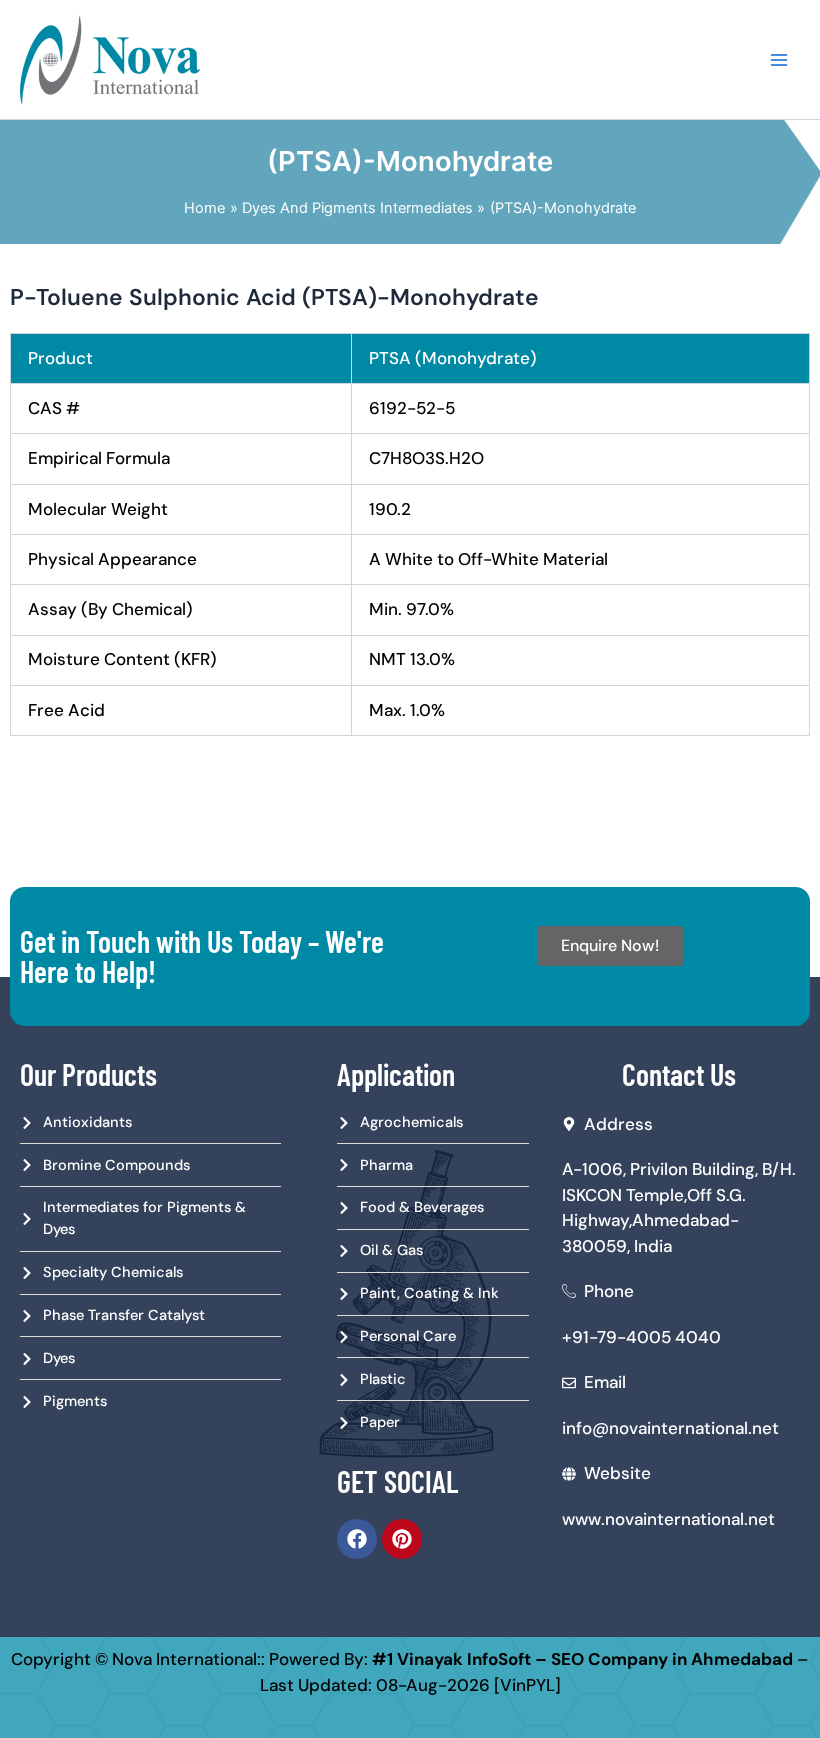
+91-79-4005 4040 (641, 1337)
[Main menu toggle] (779, 60)
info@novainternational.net (670, 1428)
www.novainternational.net (668, 1519)
